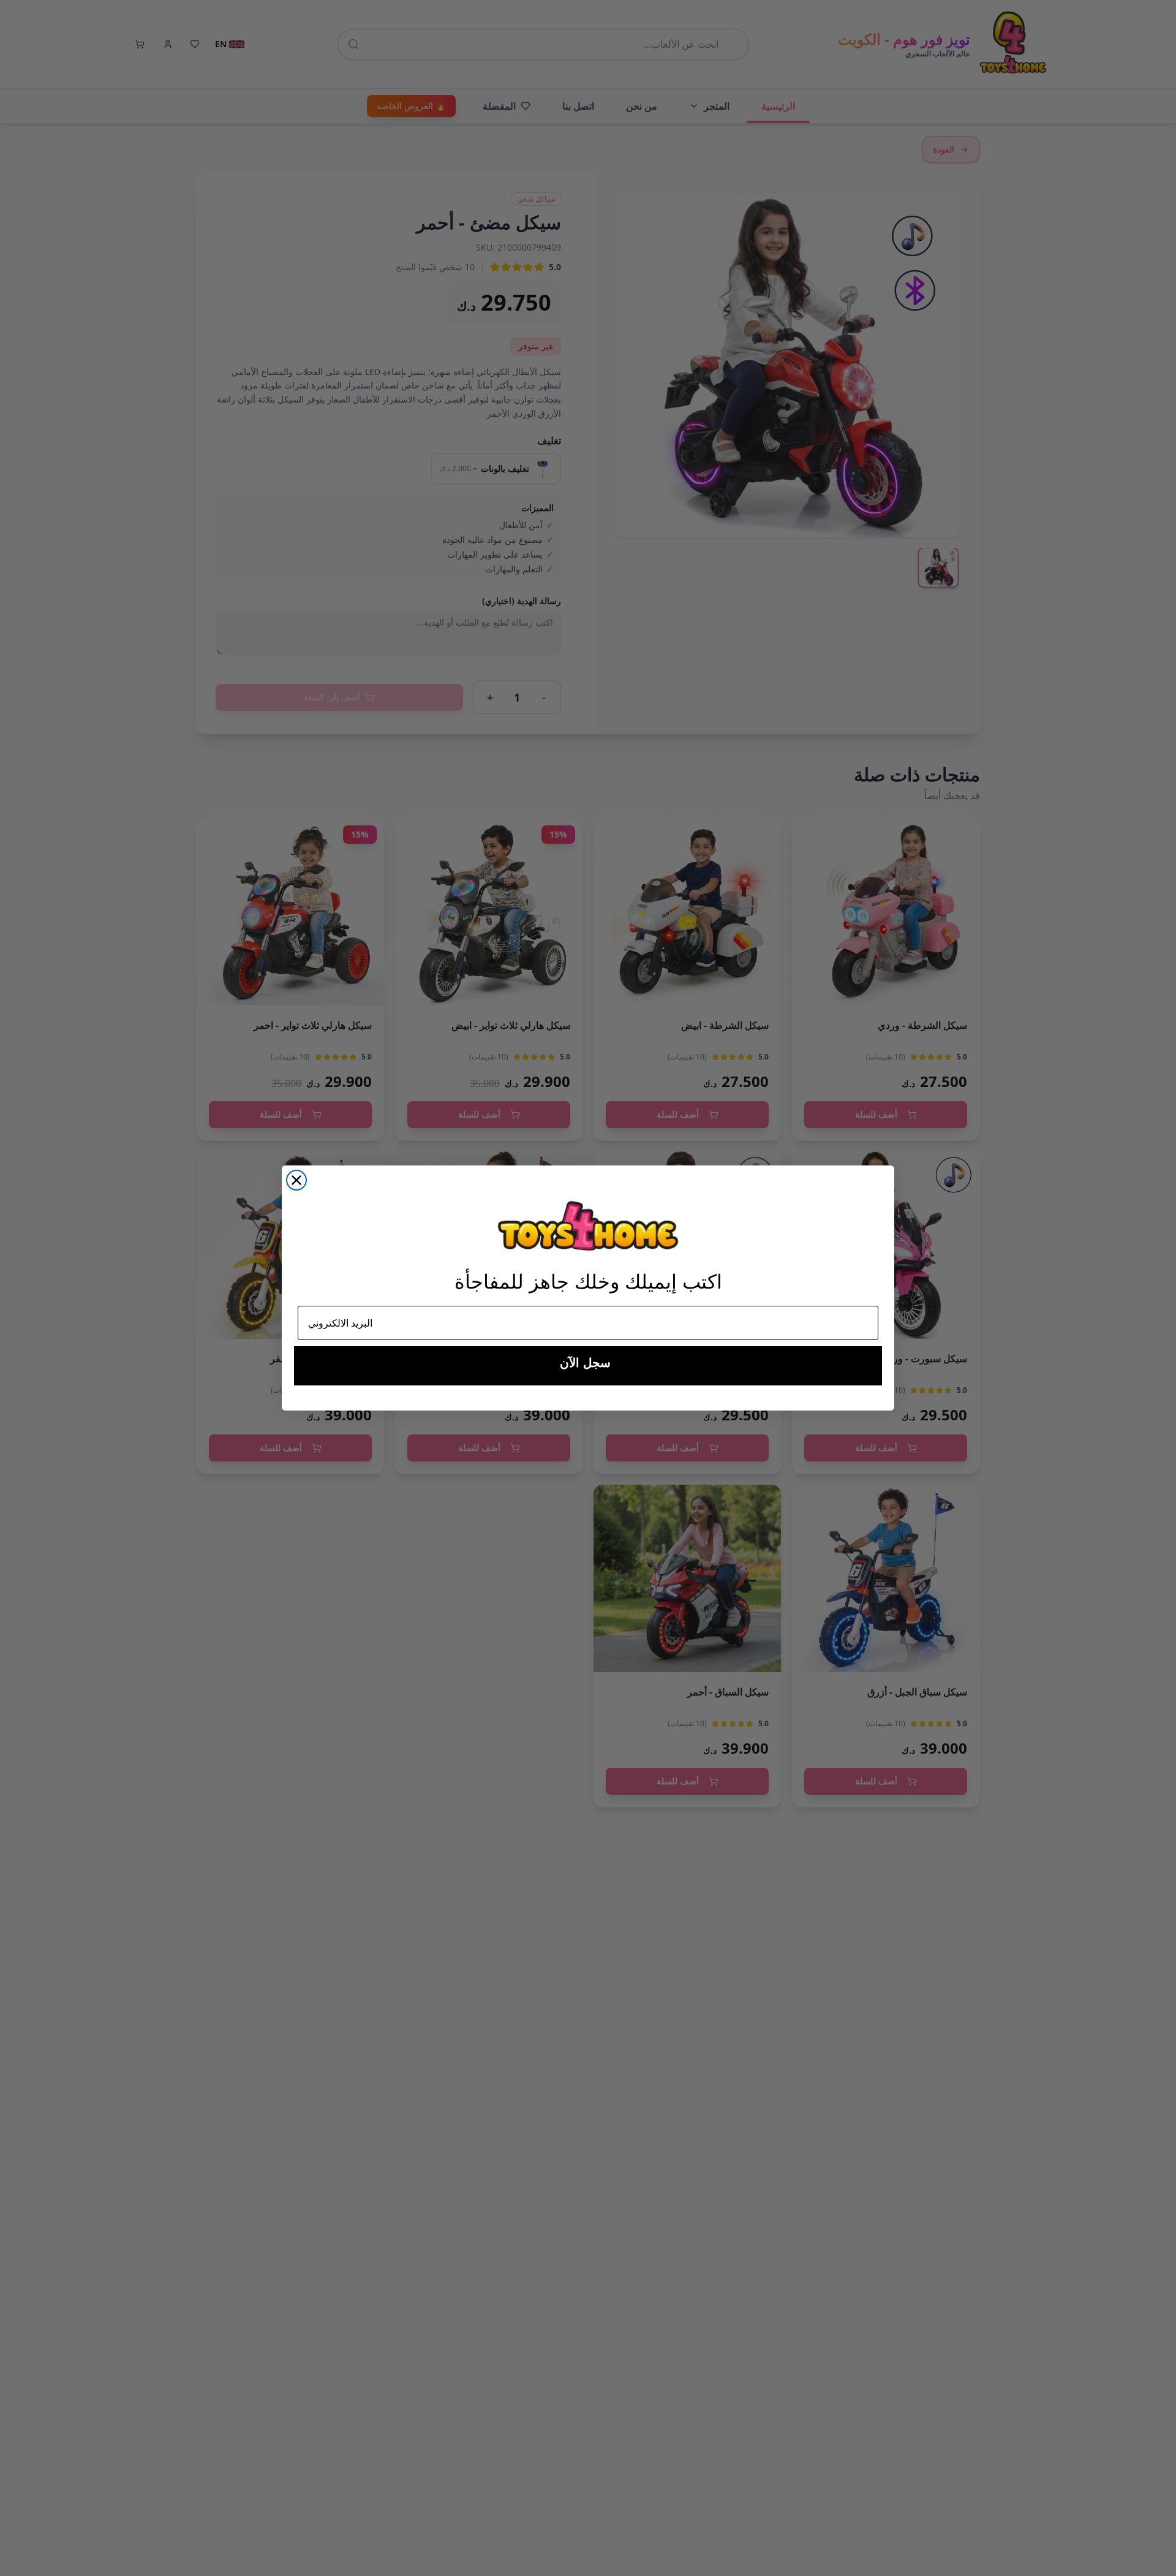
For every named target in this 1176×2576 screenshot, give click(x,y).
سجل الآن (585, 1363)
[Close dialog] (296, 1180)
